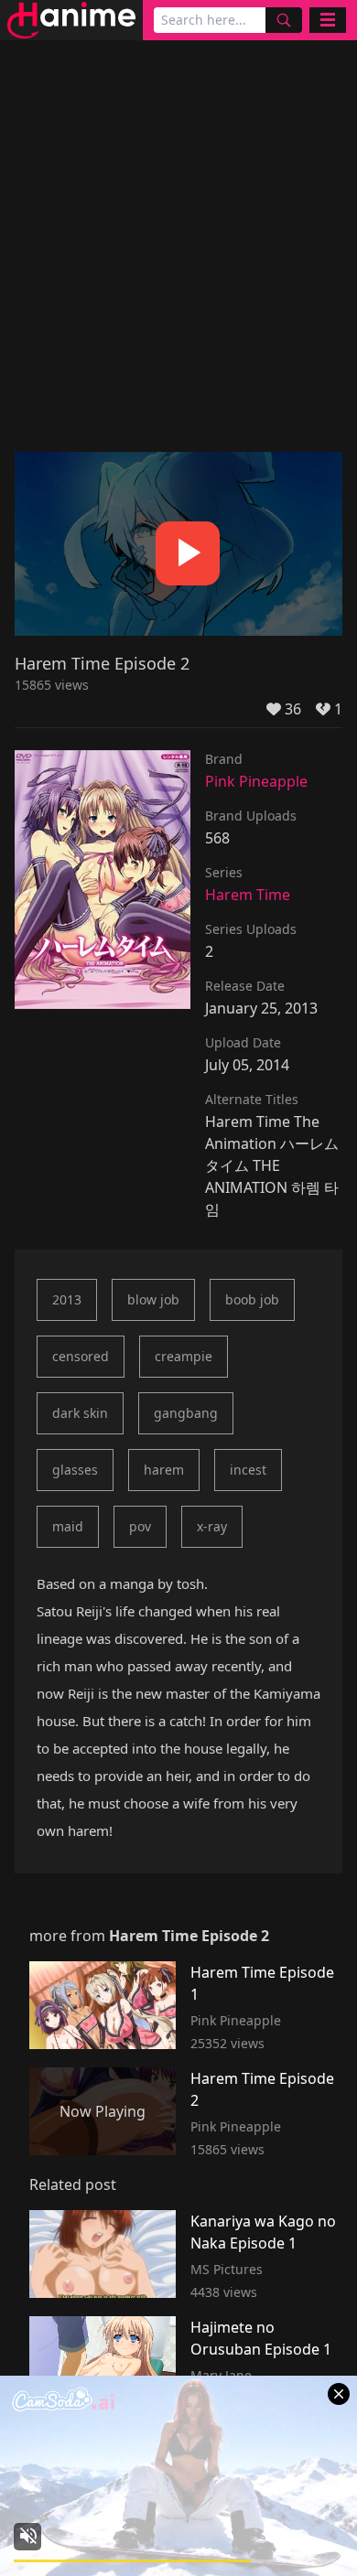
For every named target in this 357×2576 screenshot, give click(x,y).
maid (68, 1526)
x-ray (212, 1526)
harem (164, 1470)
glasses (75, 1470)
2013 (67, 1299)
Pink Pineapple (256, 781)
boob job (252, 1299)
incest (248, 1470)
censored (81, 1356)
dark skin (80, 1413)
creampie (184, 1356)
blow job (153, 1299)
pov (140, 1526)
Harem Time (248, 895)
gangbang (186, 1413)
